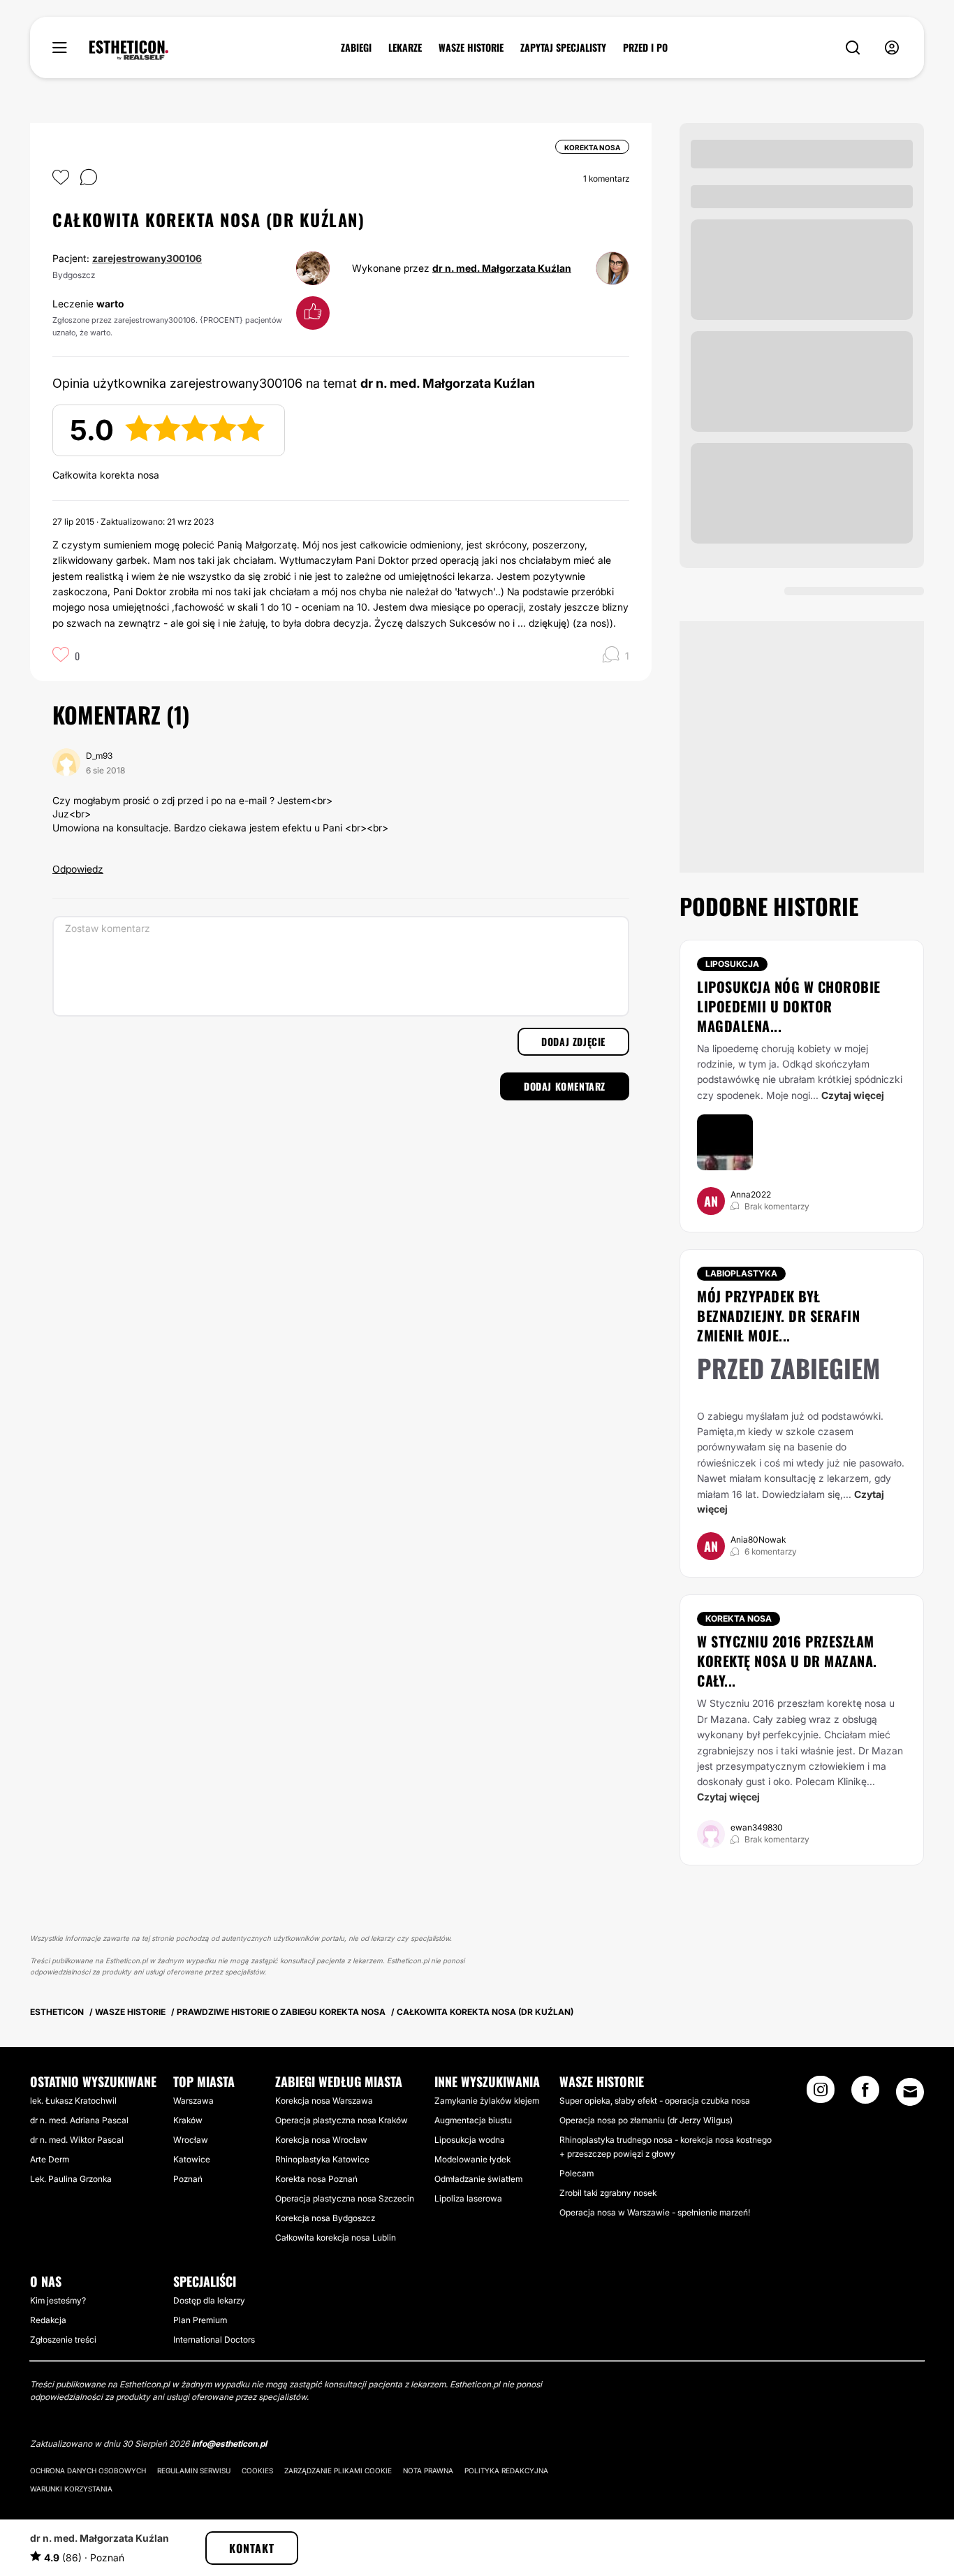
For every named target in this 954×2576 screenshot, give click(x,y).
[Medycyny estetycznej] (129, 50)
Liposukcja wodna (470, 2140)
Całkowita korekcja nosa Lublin (336, 2237)
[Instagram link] (821, 2094)
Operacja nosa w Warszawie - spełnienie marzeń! (655, 2212)
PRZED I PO (645, 48)
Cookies (257, 2471)
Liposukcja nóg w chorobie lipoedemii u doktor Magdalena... (789, 1006)
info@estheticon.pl (229, 2444)
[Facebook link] (865, 2094)
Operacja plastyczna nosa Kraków (342, 2120)
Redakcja (48, 2320)
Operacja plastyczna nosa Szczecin (345, 2198)
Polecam (577, 2173)
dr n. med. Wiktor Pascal (77, 2140)
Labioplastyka (741, 1273)
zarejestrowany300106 (147, 258)
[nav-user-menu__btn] (892, 48)
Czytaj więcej (853, 1095)
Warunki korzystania (71, 2489)
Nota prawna (428, 2471)
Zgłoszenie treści (63, 2339)
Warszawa (193, 2101)
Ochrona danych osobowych (88, 2471)
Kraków (188, 2120)
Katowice (192, 2159)
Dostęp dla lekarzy (209, 2300)
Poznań (188, 2179)
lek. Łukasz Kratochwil (73, 2101)
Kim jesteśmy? (58, 2300)
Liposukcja (732, 964)
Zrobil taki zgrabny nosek (608, 2193)
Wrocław (191, 2140)
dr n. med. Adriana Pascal (79, 2120)
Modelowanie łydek (472, 2159)
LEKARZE (405, 48)
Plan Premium (200, 2320)
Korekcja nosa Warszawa (324, 2101)
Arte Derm (50, 2159)
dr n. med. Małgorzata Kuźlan (502, 268)
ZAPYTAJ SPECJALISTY (563, 48)
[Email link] (910, 2092)
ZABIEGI (356, 48)
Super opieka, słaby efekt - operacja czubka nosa (655, 2101)
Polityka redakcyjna (506, 2471)
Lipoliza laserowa (468, 2198)
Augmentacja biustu (473, 2120)
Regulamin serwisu (194, 2471)
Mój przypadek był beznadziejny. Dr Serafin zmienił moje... (778, 1316)
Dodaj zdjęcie (573, 1041)
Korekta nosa (739, 1618)
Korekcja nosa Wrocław (321, 2140)
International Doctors (214, 2339)
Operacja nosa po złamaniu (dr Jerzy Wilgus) (646, 2120)
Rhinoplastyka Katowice (322, 2159)
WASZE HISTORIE (471, 48)
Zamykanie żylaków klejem (487, 2101)
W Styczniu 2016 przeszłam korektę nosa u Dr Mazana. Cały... (787, 1661)
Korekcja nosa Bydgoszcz (325, 2218)
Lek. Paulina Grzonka (71, 2179)
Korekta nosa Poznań (316, 2179)
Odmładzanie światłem (478, 2179)
